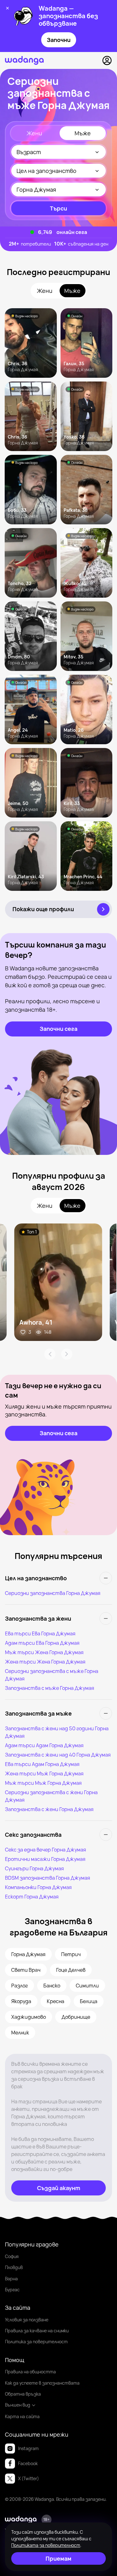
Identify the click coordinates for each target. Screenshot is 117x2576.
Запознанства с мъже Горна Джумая (50, 1688)
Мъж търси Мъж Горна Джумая (43, 1783)
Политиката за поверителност (46, 2545)
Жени (34, 133)
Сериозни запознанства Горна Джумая (53, 1593)
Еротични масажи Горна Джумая (45, 1859)
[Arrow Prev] (50, 1354)
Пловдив (14, 2267)
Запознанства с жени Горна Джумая (49, 1809)
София (12, 2256)
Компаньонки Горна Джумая (38, 1887)
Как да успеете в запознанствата (42, 2383)
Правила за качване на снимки (37, 2331)
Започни (59, 40)
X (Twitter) (29, 2478)
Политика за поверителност (36, 2342)
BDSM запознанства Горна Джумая (48, 1878)
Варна (11, 2279)
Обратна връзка (23, 2394)
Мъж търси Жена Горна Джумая (44, 1652)
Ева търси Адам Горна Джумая (42, 1764)
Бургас (12, 2290)
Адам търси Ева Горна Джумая (42, 1643)
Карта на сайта (22, 2416)
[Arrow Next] (67, 1354)
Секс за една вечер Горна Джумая (46, 1850)
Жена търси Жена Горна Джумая (45, 1662)
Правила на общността (30, 2372)
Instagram (28, 2448)
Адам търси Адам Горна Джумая (44, 1745)
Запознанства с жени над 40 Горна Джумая (58, 1755)
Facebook (28, 2463)
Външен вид (18, 2405)
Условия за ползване (27, 2320)
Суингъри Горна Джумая (34, 1868)
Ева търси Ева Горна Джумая (40, 1633)
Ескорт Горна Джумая (32, 1897)
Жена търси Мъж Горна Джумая (44, 1774)
